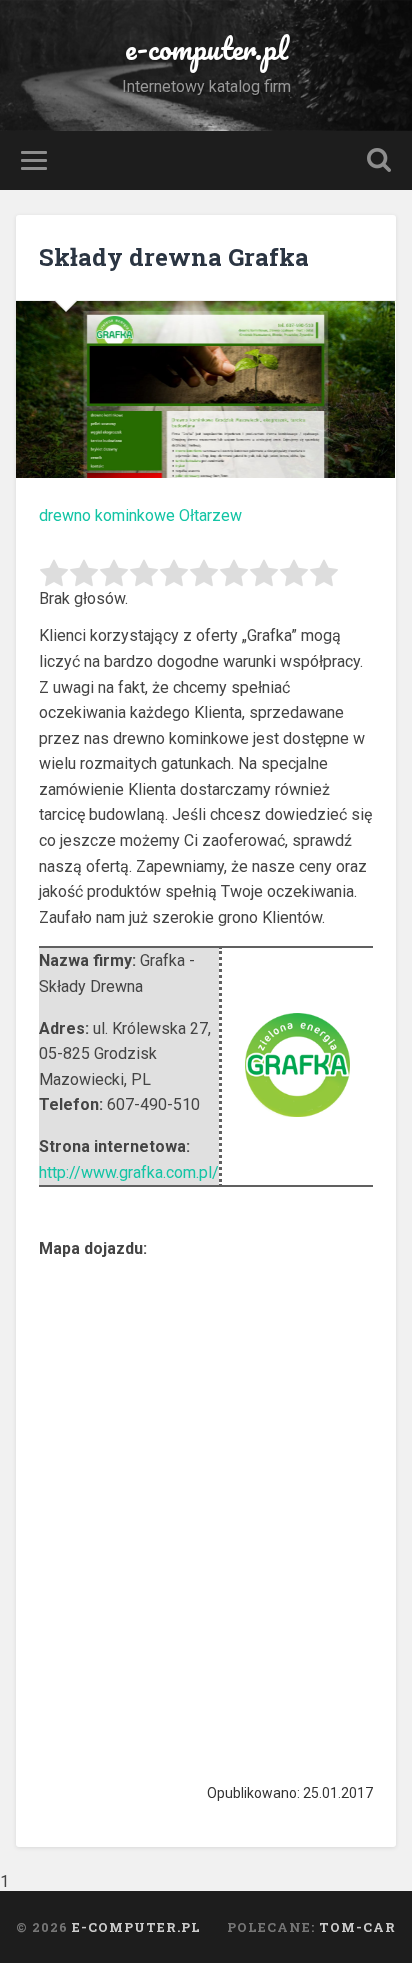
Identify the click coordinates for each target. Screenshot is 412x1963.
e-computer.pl (206, 48)
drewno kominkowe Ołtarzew (140, 515)
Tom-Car (357, 1927)
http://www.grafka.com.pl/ (129, 1172)
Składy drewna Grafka (174, 257)
